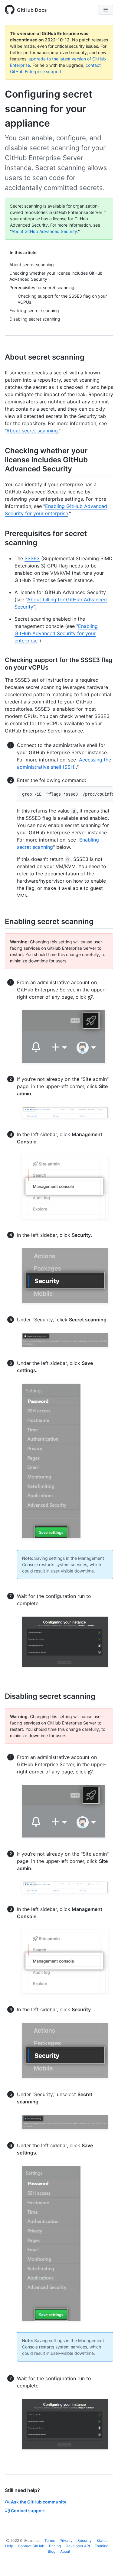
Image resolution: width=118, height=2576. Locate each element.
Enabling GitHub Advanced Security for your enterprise (56, 633)
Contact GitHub (31, 2546)
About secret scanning (32, 431)
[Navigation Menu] (106, 10)
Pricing (55, 2546)
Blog (52, 2551)
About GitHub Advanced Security (44, 231)
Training (102, 2546)
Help (9, 2546)
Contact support (28, 2511)
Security (85, 2540)
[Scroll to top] (105, 2563)
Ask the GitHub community (39, 2502)
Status (102, 2540)
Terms (50, 2540)
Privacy (66, 2540)
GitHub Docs (32, 10)
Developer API (78, 2546)
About (65, 2551)
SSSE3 (32, 558)
